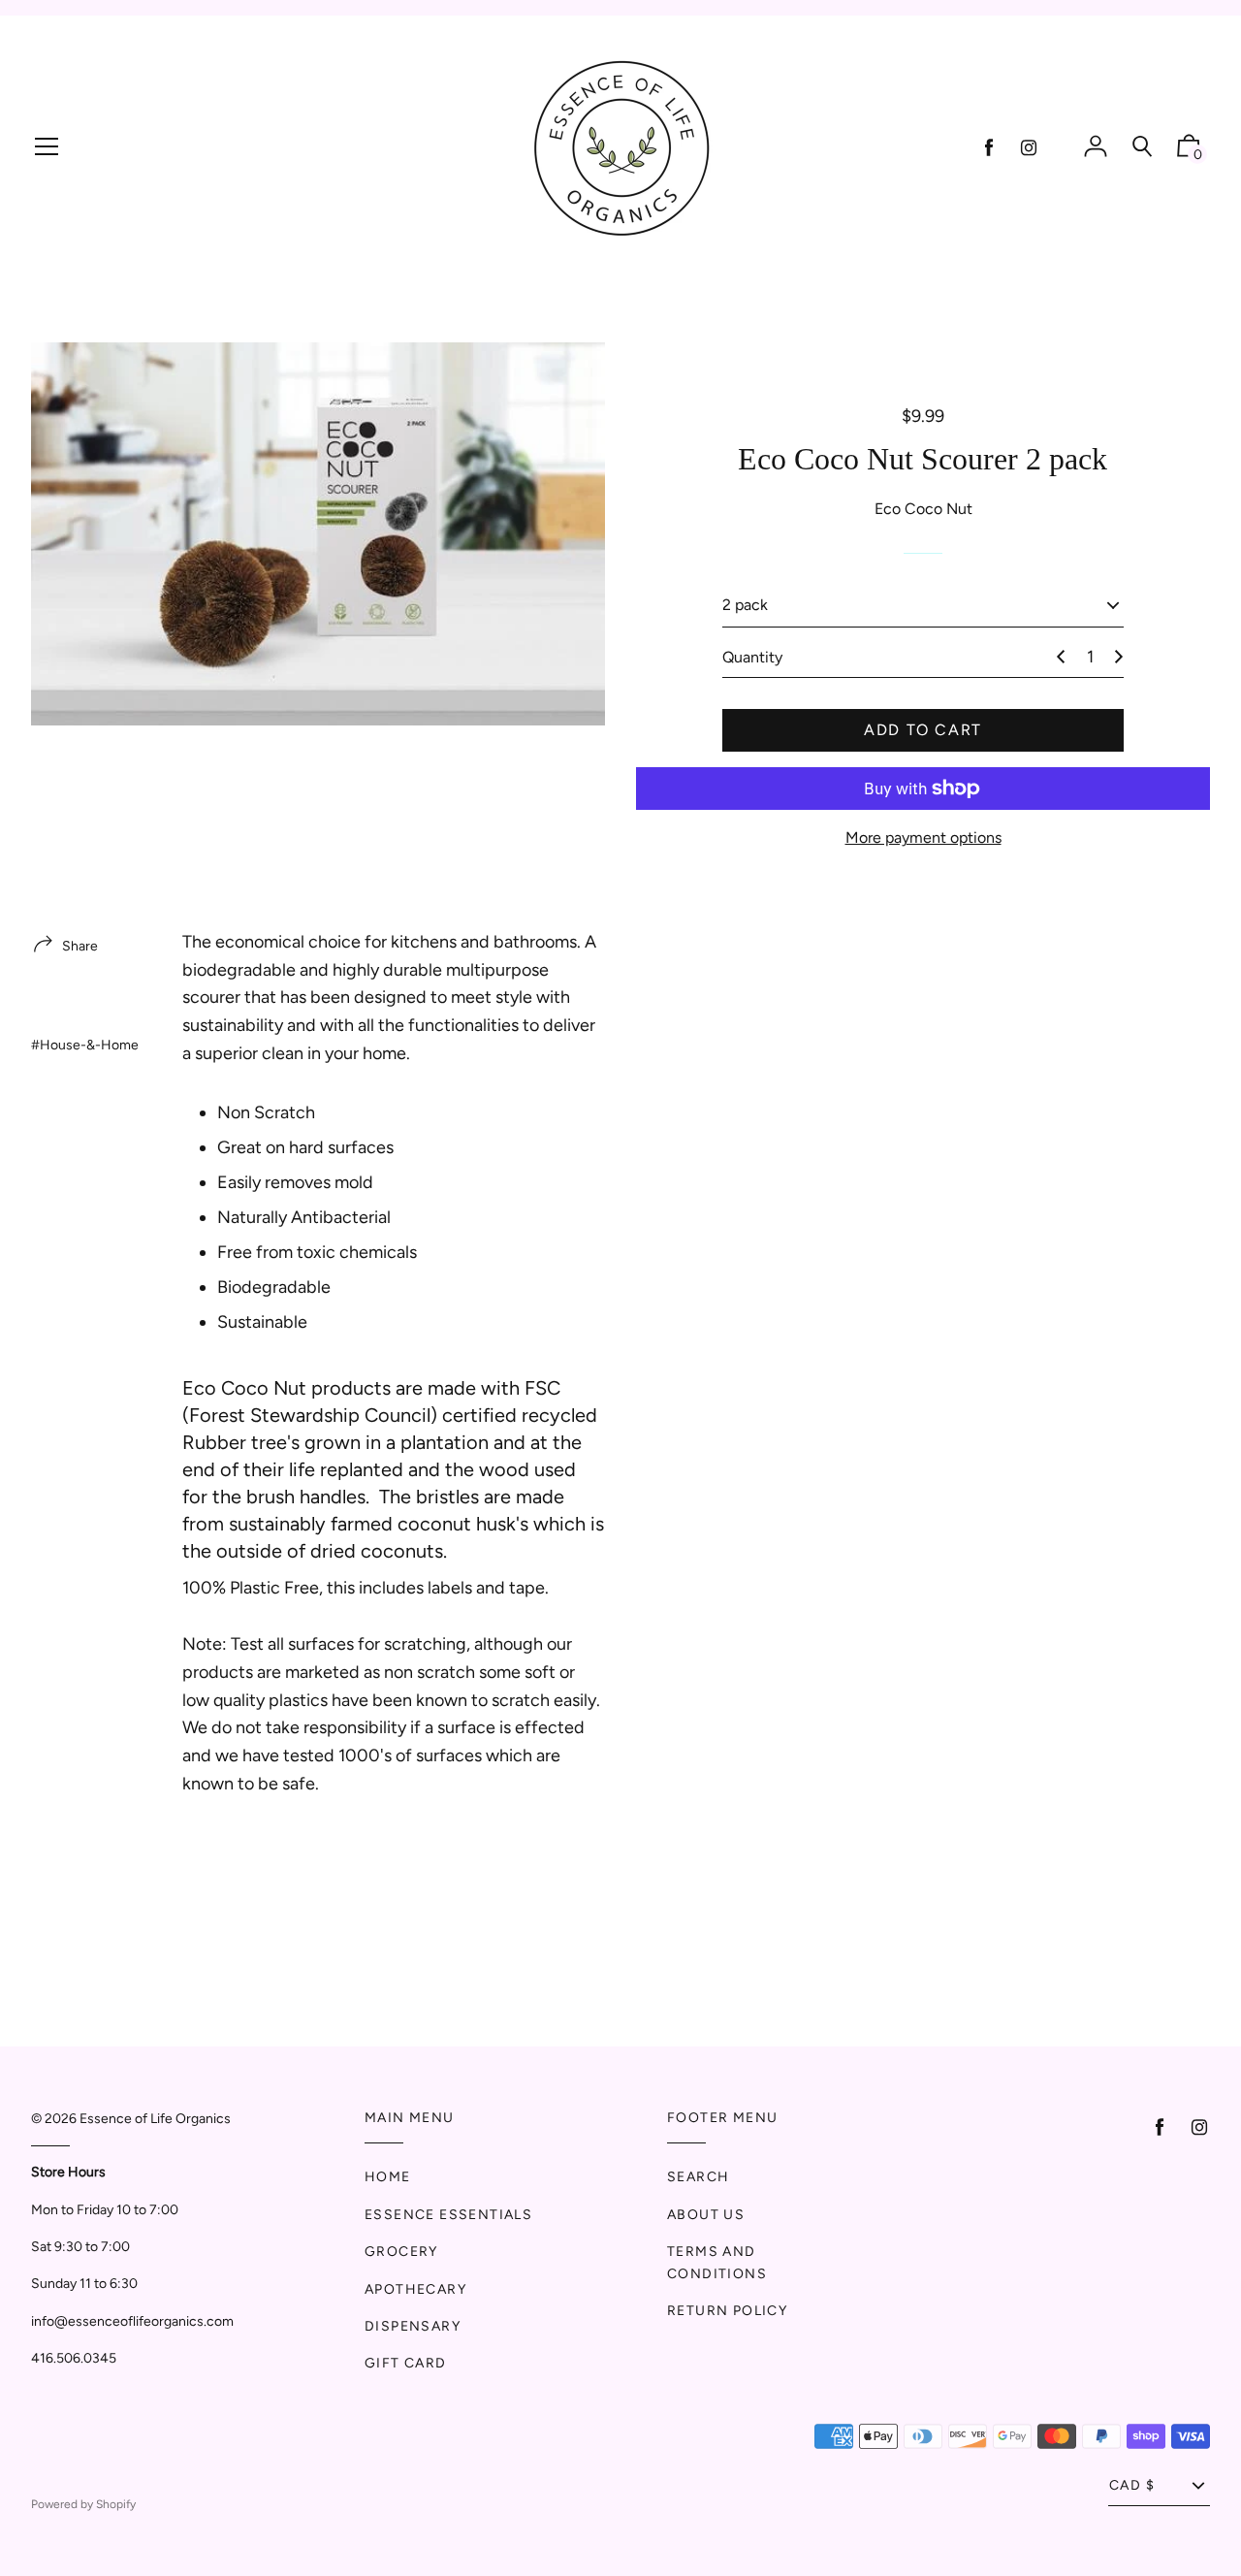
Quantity (752, 657)
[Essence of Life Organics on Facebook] (989, 148)
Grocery (401, 2252)
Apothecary (415, 2289)
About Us (706, 2215)
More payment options (923, 837)
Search (698, 2177)
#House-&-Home (85, 1045)
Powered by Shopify (83, 2504)
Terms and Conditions (717, 2262)
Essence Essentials (448, 2215)
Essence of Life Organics (155, 2119)
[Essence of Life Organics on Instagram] (1029, 148)
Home (388, 2177)
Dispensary (413, 2326)
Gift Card (406, 2363)
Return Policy (727, 2311)
